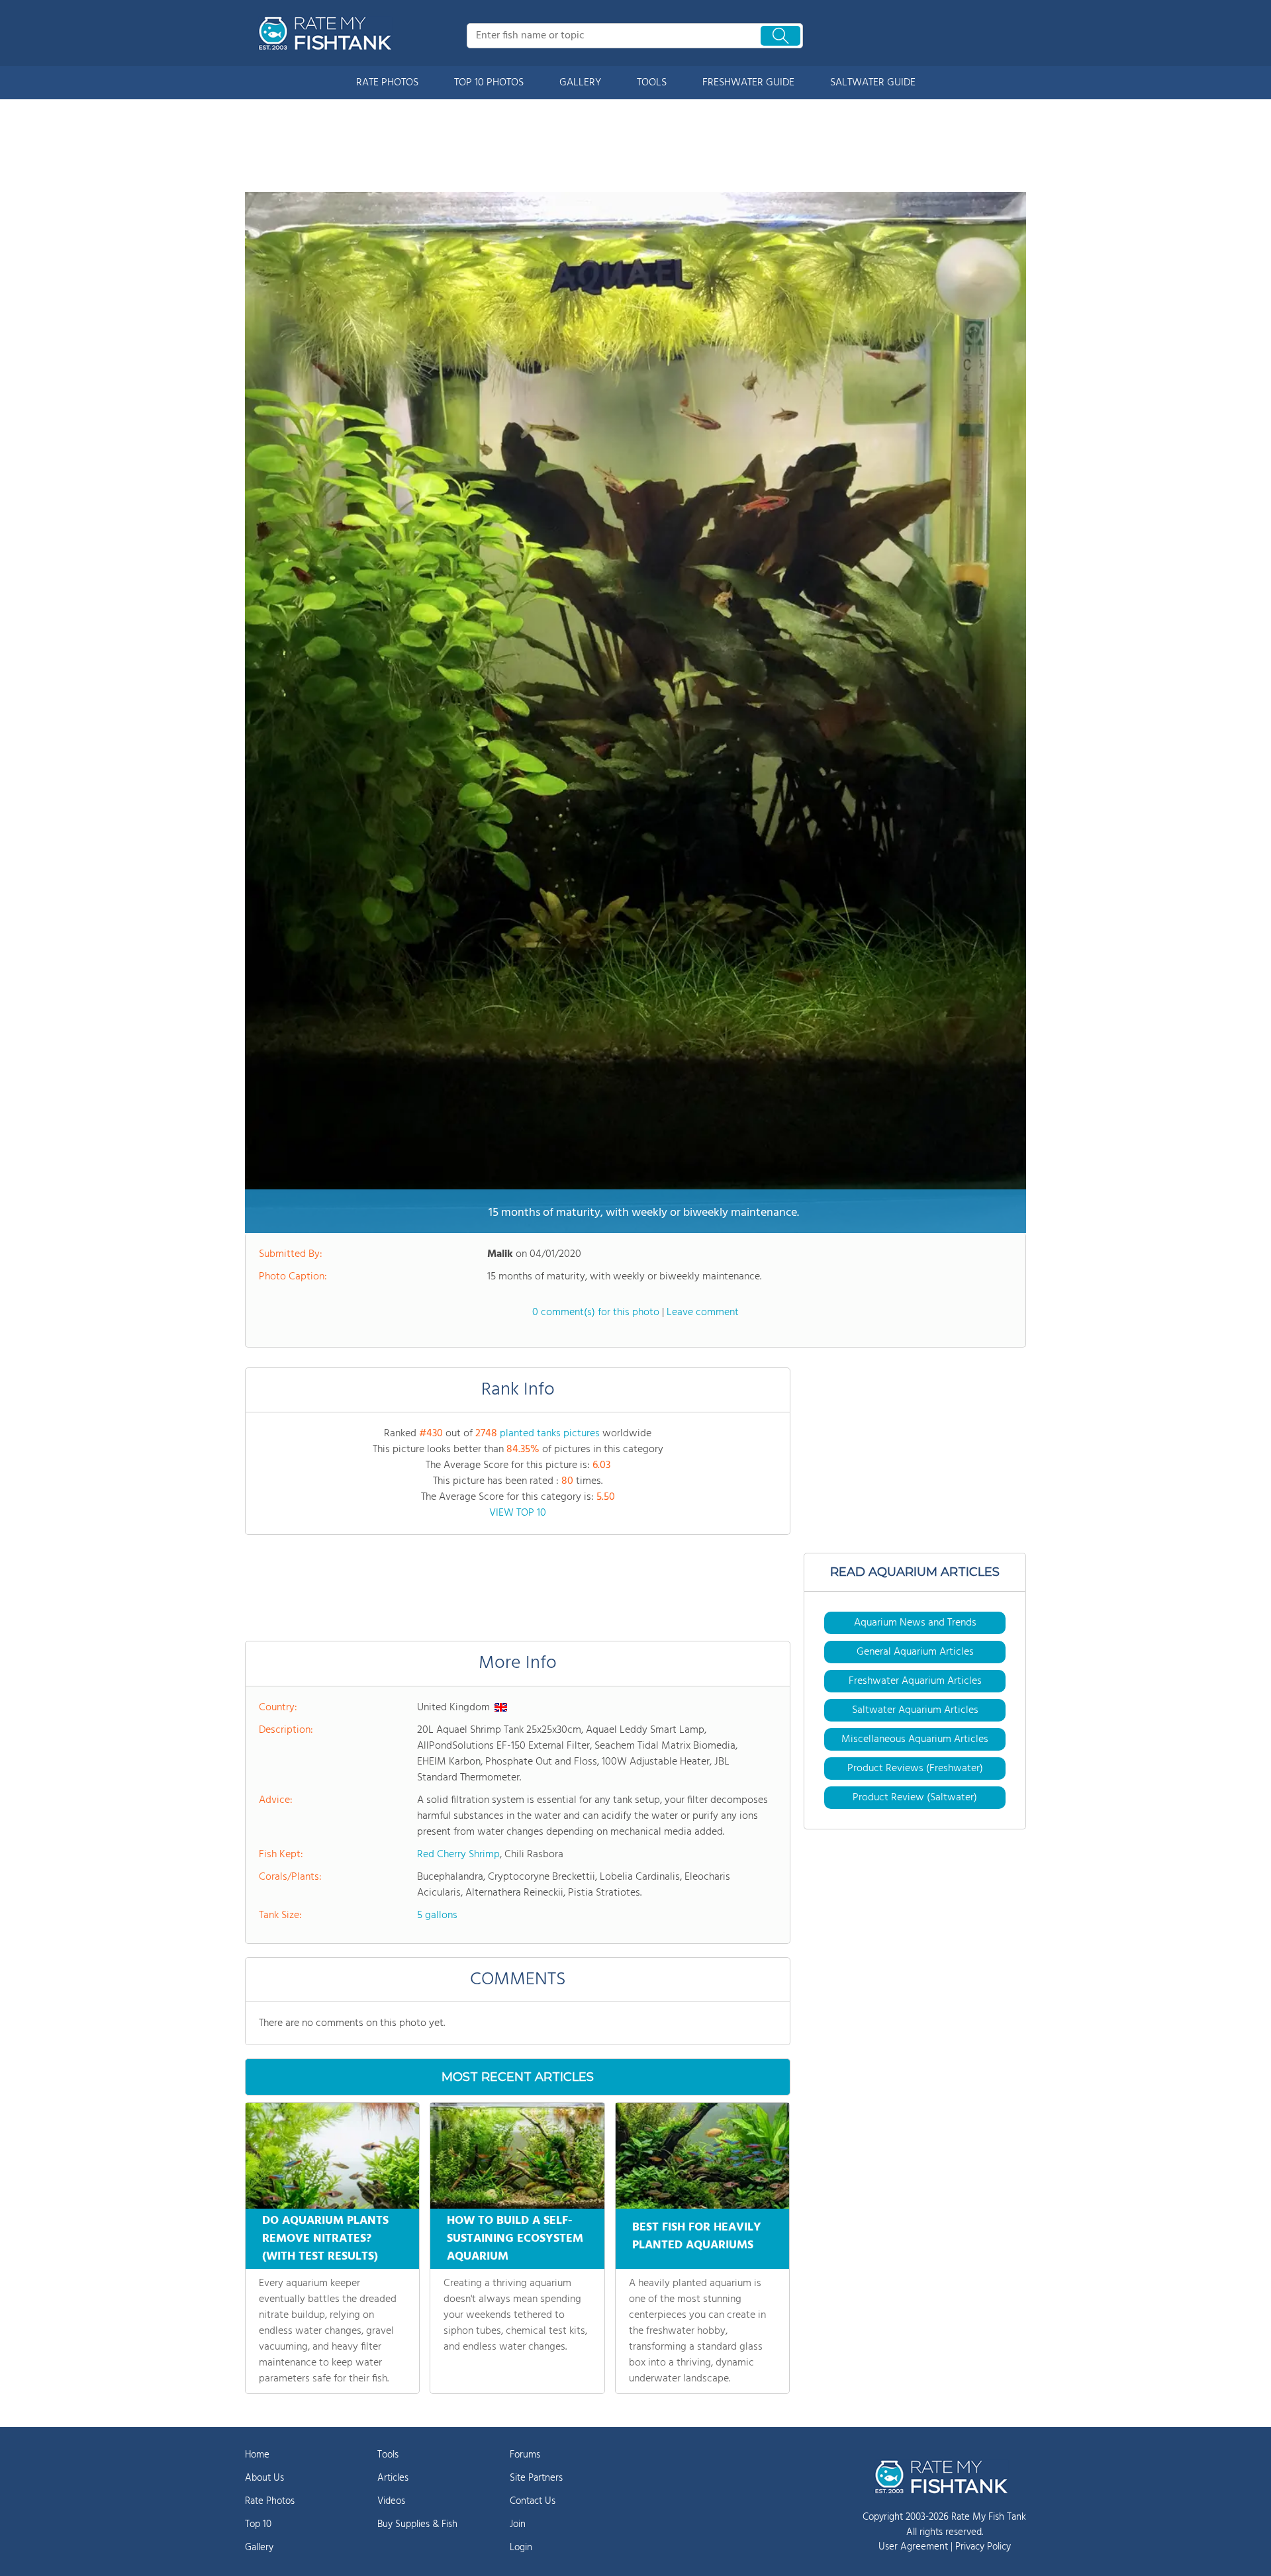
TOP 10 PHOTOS (489, 83)
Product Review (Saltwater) (915, 1798)
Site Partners (536, 2478)
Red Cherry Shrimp (458, 1855)
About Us (264, 2478)
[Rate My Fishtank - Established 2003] (328, 33)
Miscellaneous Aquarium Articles (915, 1739)
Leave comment (703, 1312)
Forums (525, 2455)
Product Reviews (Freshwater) (915, 1769)
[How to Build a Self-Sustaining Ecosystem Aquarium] (517, 2156)
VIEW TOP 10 (518, 1513)
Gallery (259, 2548)
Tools (388, 2455)
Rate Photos (270, 2501)
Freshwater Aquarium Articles (915, 1681)
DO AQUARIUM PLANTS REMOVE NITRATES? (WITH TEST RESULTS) (325, 2239)
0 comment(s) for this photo (596, 1312)
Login (521, 2548)
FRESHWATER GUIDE (748, 83)
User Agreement (913, 2547)
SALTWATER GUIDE (873, 83)
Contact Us (533, 2501)
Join (518, 2524)
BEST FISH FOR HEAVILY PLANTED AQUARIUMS (697, 2236)
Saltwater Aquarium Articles (915, 1710)
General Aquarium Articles (915, 1652)
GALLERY (580, 83)
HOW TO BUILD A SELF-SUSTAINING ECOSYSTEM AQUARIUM (515, 2239)
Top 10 (258, 2524)
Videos (391, 2501)
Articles (393, 2478)
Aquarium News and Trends (915, 1623)
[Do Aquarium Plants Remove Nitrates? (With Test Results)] (332, 2156)
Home (257, 2455)
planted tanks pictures (550, 1434)
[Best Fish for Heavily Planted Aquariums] (702, 2156)
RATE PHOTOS (387, 83)
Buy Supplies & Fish (417, 2524)
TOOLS (652, 83)
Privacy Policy (983, 2547)
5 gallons (437, 1915)
